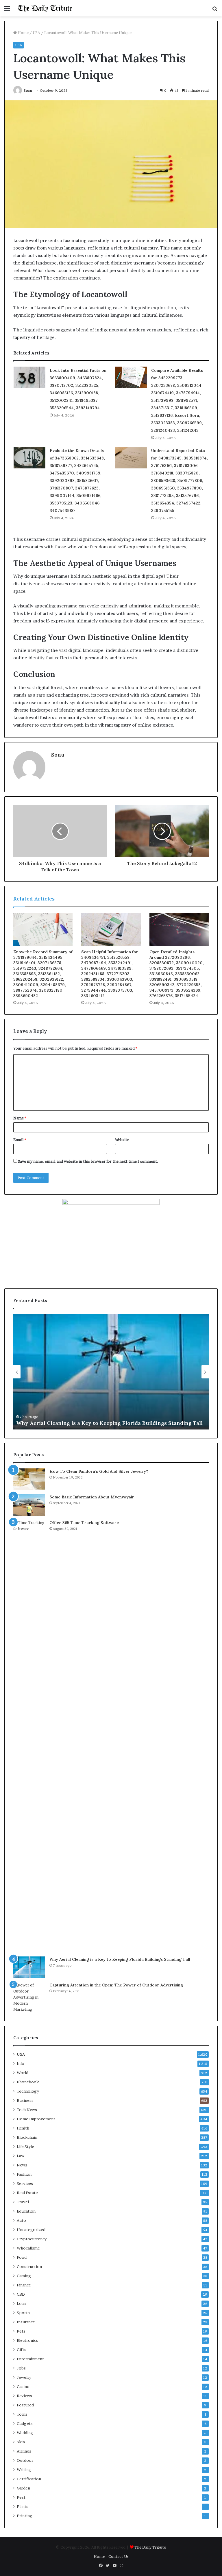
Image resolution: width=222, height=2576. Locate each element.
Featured (25, 2405)
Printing (25, 2516)
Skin (21, 2442)
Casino (23, 2386)
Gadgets (25, 2423)
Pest (21, 2497)
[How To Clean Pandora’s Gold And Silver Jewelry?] (29, 1479)
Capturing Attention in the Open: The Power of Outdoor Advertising (116, 1985)
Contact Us (119, 2556)
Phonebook (28, 2082)
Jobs (21, 2368)
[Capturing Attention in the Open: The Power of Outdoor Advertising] (29, 1997)
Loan (21, 2303)
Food (22, 2257)
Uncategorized (31, 2230)
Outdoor (25, 2460)
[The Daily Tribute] (45, 8)
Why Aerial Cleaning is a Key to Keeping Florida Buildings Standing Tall (109, 1423)
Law (21, 2156)
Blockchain (27, 2137)
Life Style (25, 2147)
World (23, 2073)
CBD (21, 2294)
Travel (23, 2202)
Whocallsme (28, 2248)
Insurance (26, 2322)
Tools (22, 2414)
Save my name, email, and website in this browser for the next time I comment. (88, 1161)
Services (25, 2183)
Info (21, 2063)
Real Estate (27, 2193)
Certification (29, 2479)
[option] (111, 1372)
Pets (21, 2331)
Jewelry (24, 2377)
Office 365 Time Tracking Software (84, 1523)
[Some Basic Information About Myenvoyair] (29, 1505)
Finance (24, 2285)
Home (23, 33)
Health (23, 2128)
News (22, 2165)
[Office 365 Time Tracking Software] (29, 1736)
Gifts (22, 2350)
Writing (24, 2470)
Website (122, 1140)
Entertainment (30, 2359)
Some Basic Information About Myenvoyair (92, 1497)
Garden (23, 2488)
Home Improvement (36, 2119)
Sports (23, 2313)
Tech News (27, 2110)
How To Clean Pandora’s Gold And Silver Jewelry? (99, 1471)
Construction (29, 2267)
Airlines (24, 2451)
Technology (28, 2091)
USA (36, 33)
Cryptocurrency (32, 2239)
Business (25, 2100)
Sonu (28, 90)
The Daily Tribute (150, 2547)
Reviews (24, 2396)
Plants (23, 2506)
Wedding (25, 2433)
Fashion (24, 2174)
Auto (21, 2220)
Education (26, 2211)
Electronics (27, 2340)
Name (20, 1118)
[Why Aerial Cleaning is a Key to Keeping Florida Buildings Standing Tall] (29, 1967)
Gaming (24, 2276)
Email (20, 1140)
